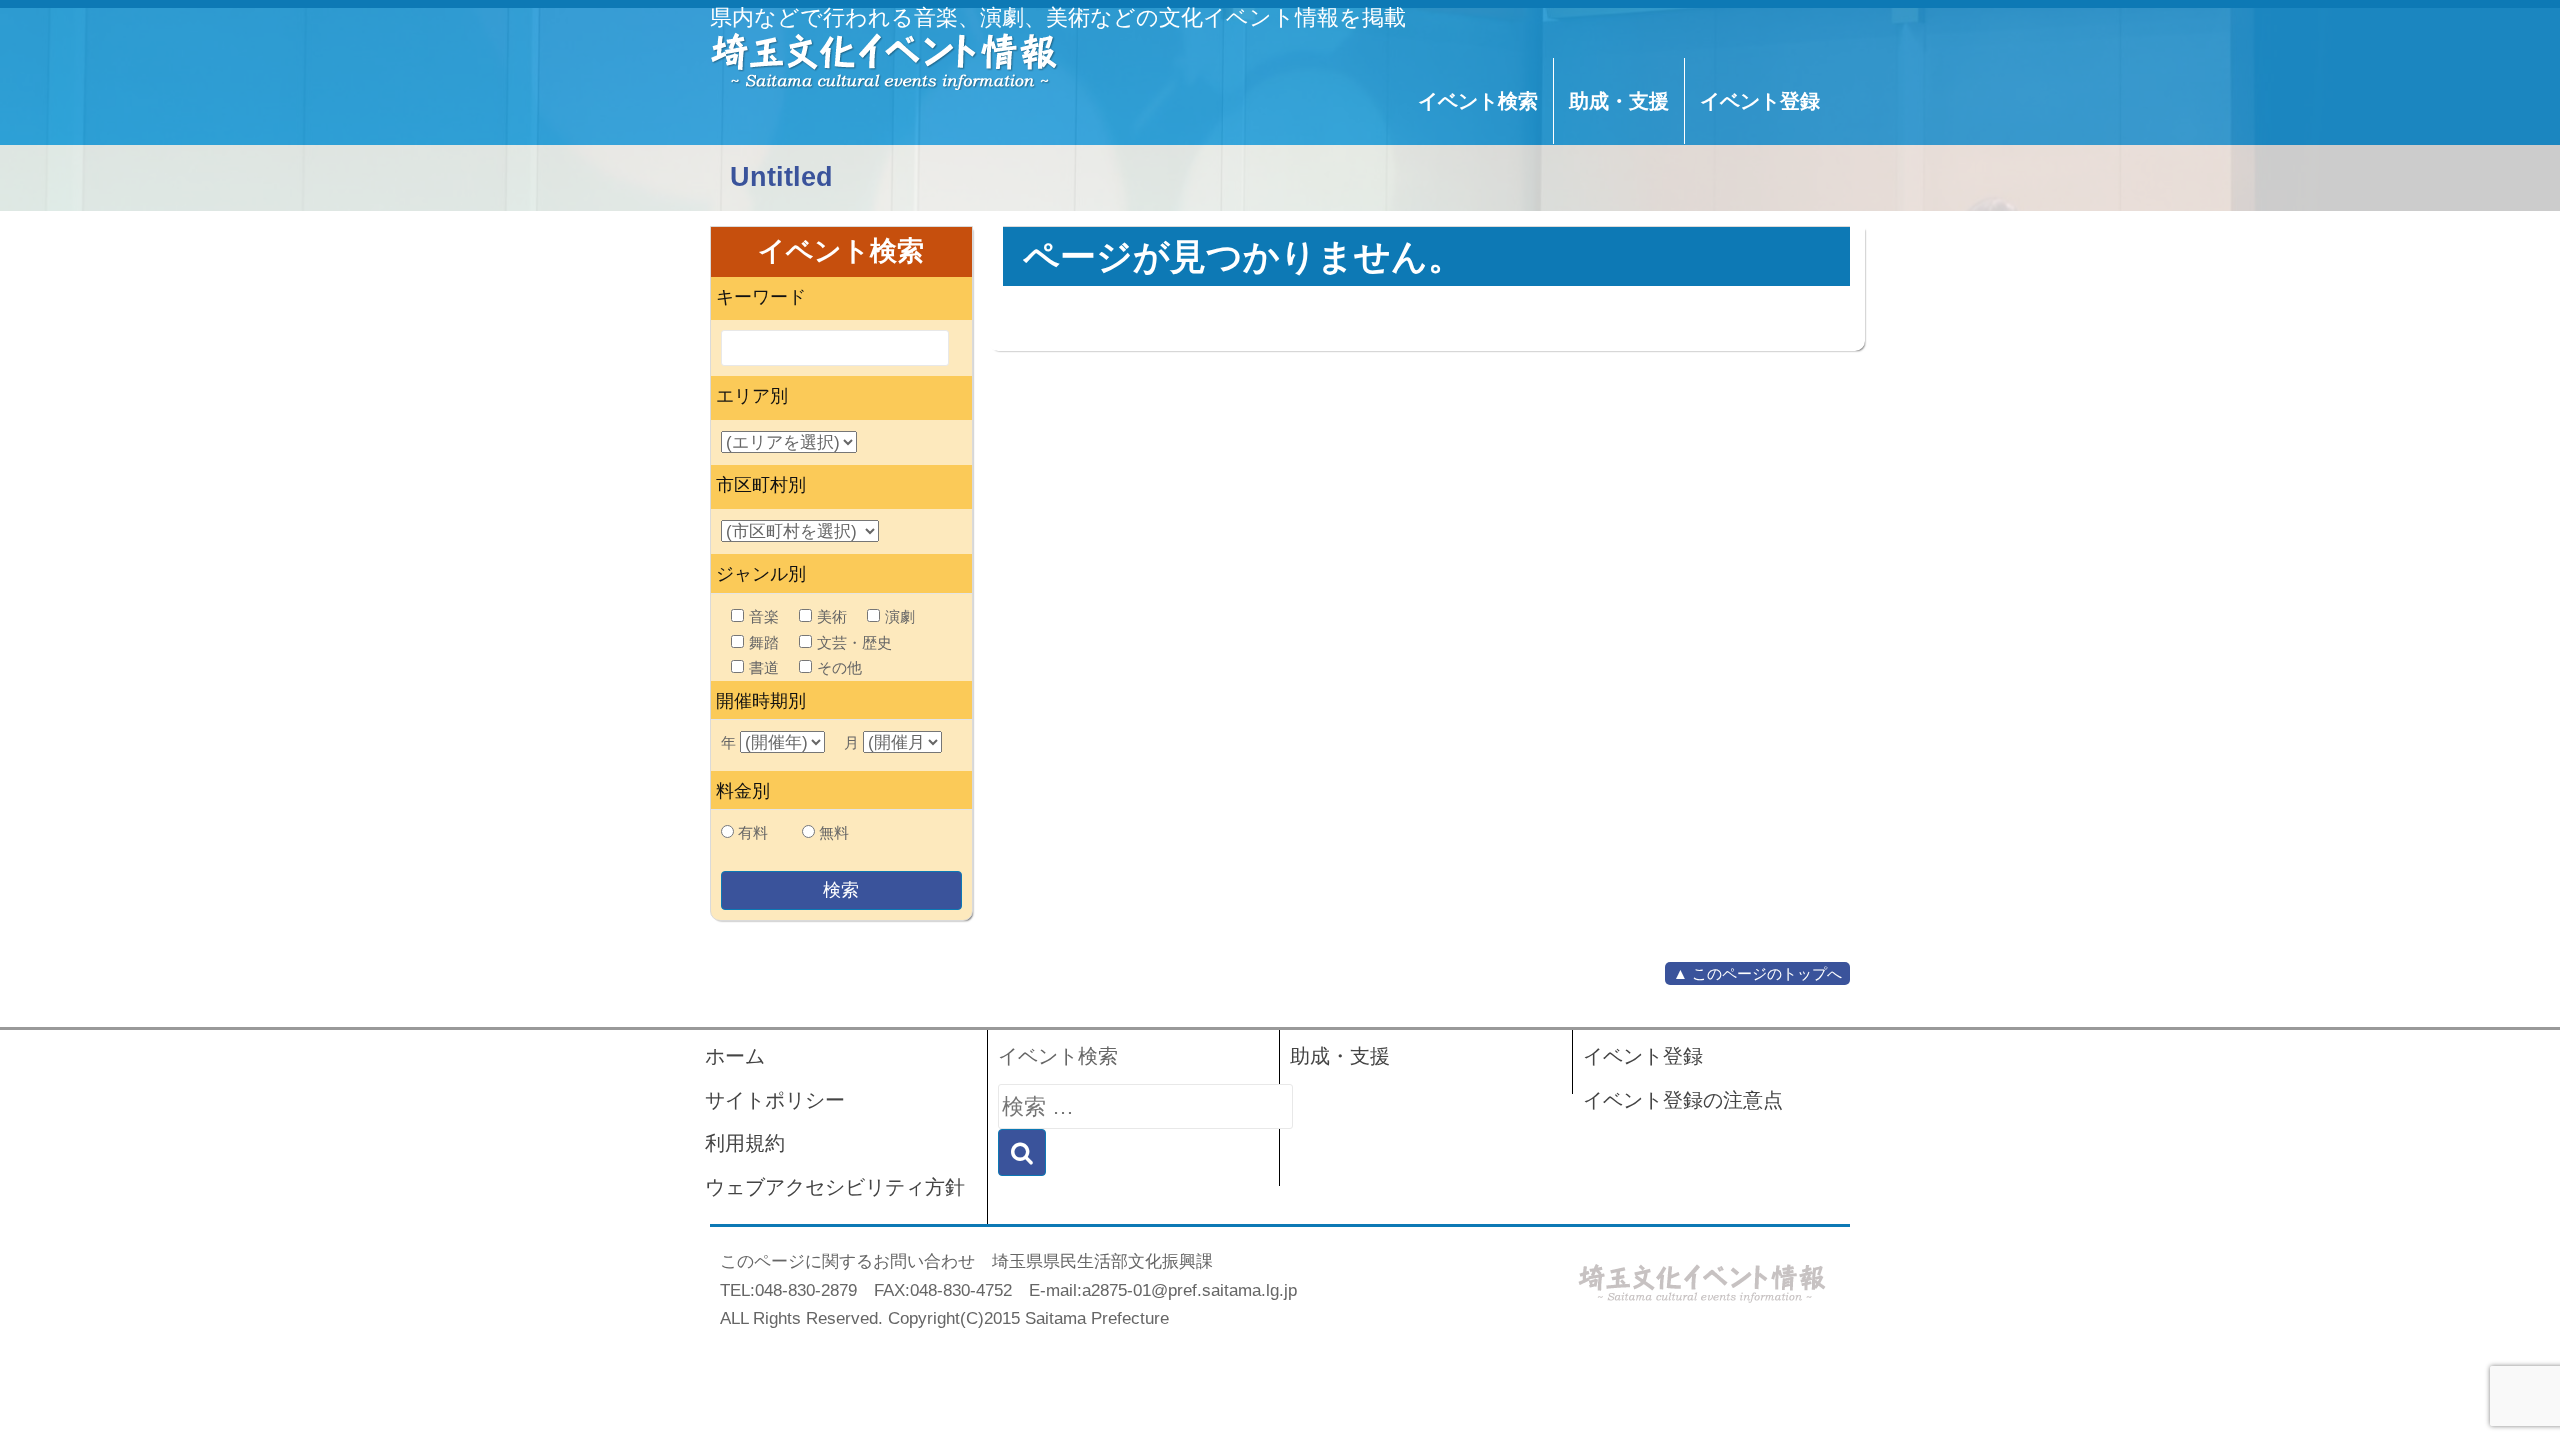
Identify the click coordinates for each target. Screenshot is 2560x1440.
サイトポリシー (775, 1100)
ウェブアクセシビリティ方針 (835, 1187)
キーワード (761, 297)
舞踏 (764, 642)
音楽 (764, 616)
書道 (764, 667)
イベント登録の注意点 (1683, 1100)
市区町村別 (761, 485)
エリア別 (752, 396)
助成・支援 (1619, 101)
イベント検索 (1478, 101)
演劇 (900, 616)
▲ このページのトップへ (1757, 973)
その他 (839, 667)
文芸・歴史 (854, 642)
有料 (753, 832)
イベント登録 (1760, 101)
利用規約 (745, 1143)
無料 (834, 832)
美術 (832, 616)
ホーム (735, 1056)
